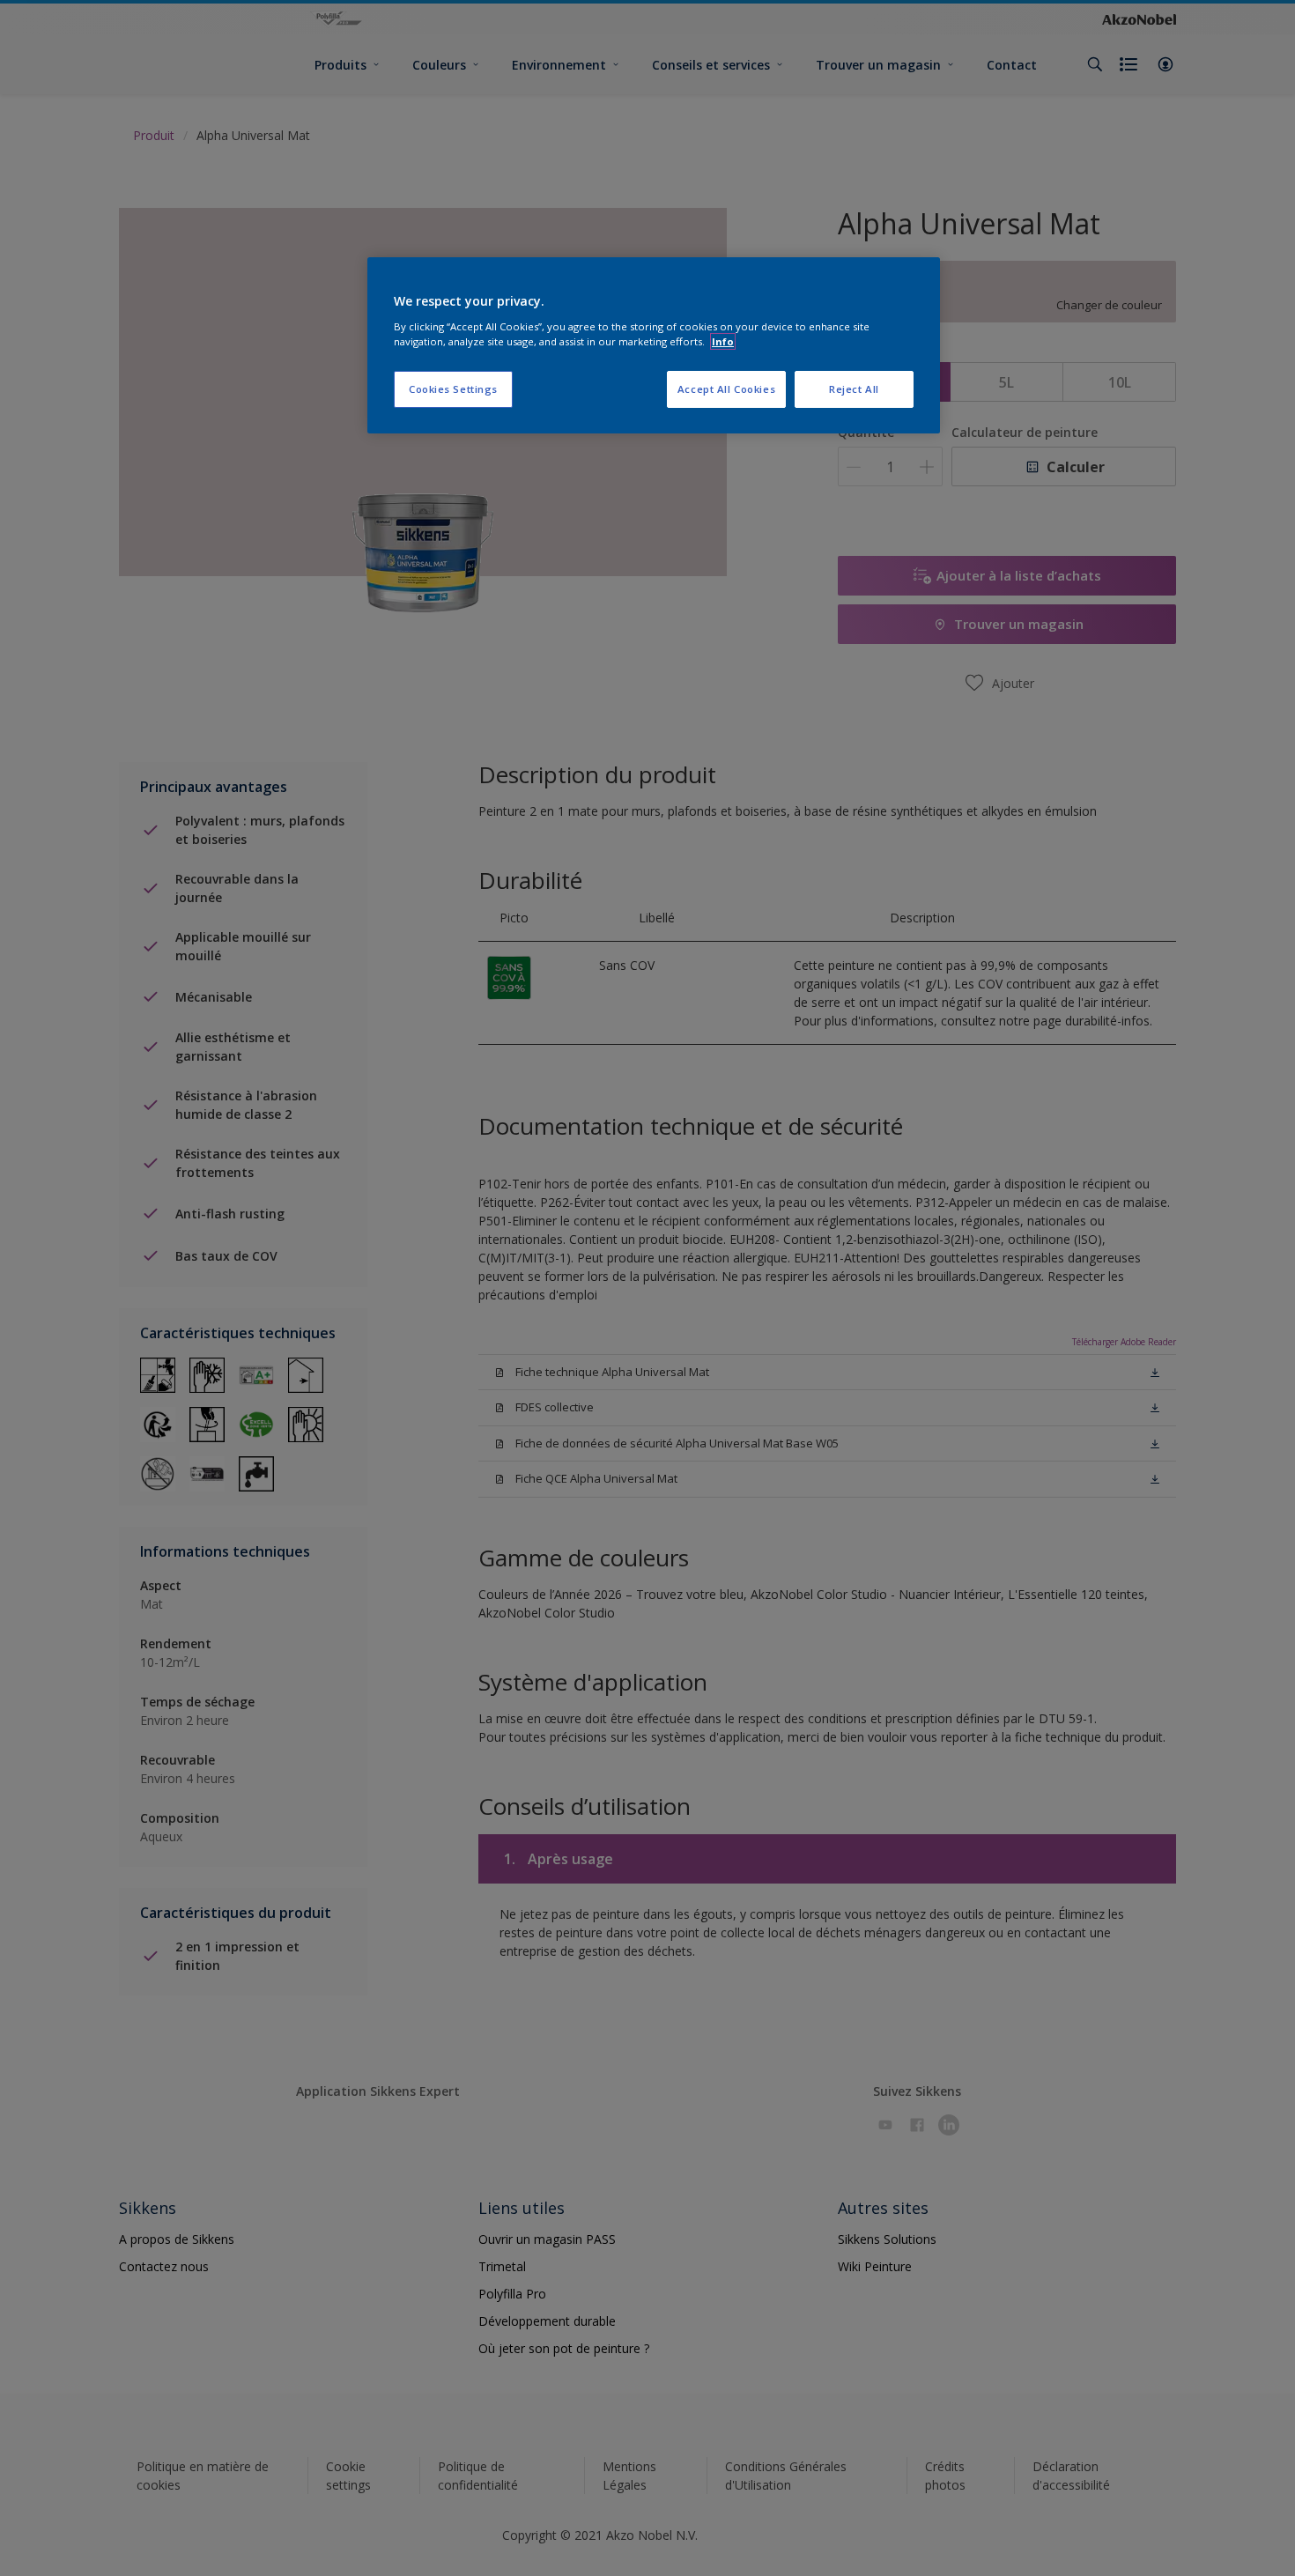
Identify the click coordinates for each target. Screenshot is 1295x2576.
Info (723, 341)
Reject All (854, 389)
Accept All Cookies (726, 389)
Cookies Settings (453, 389)
